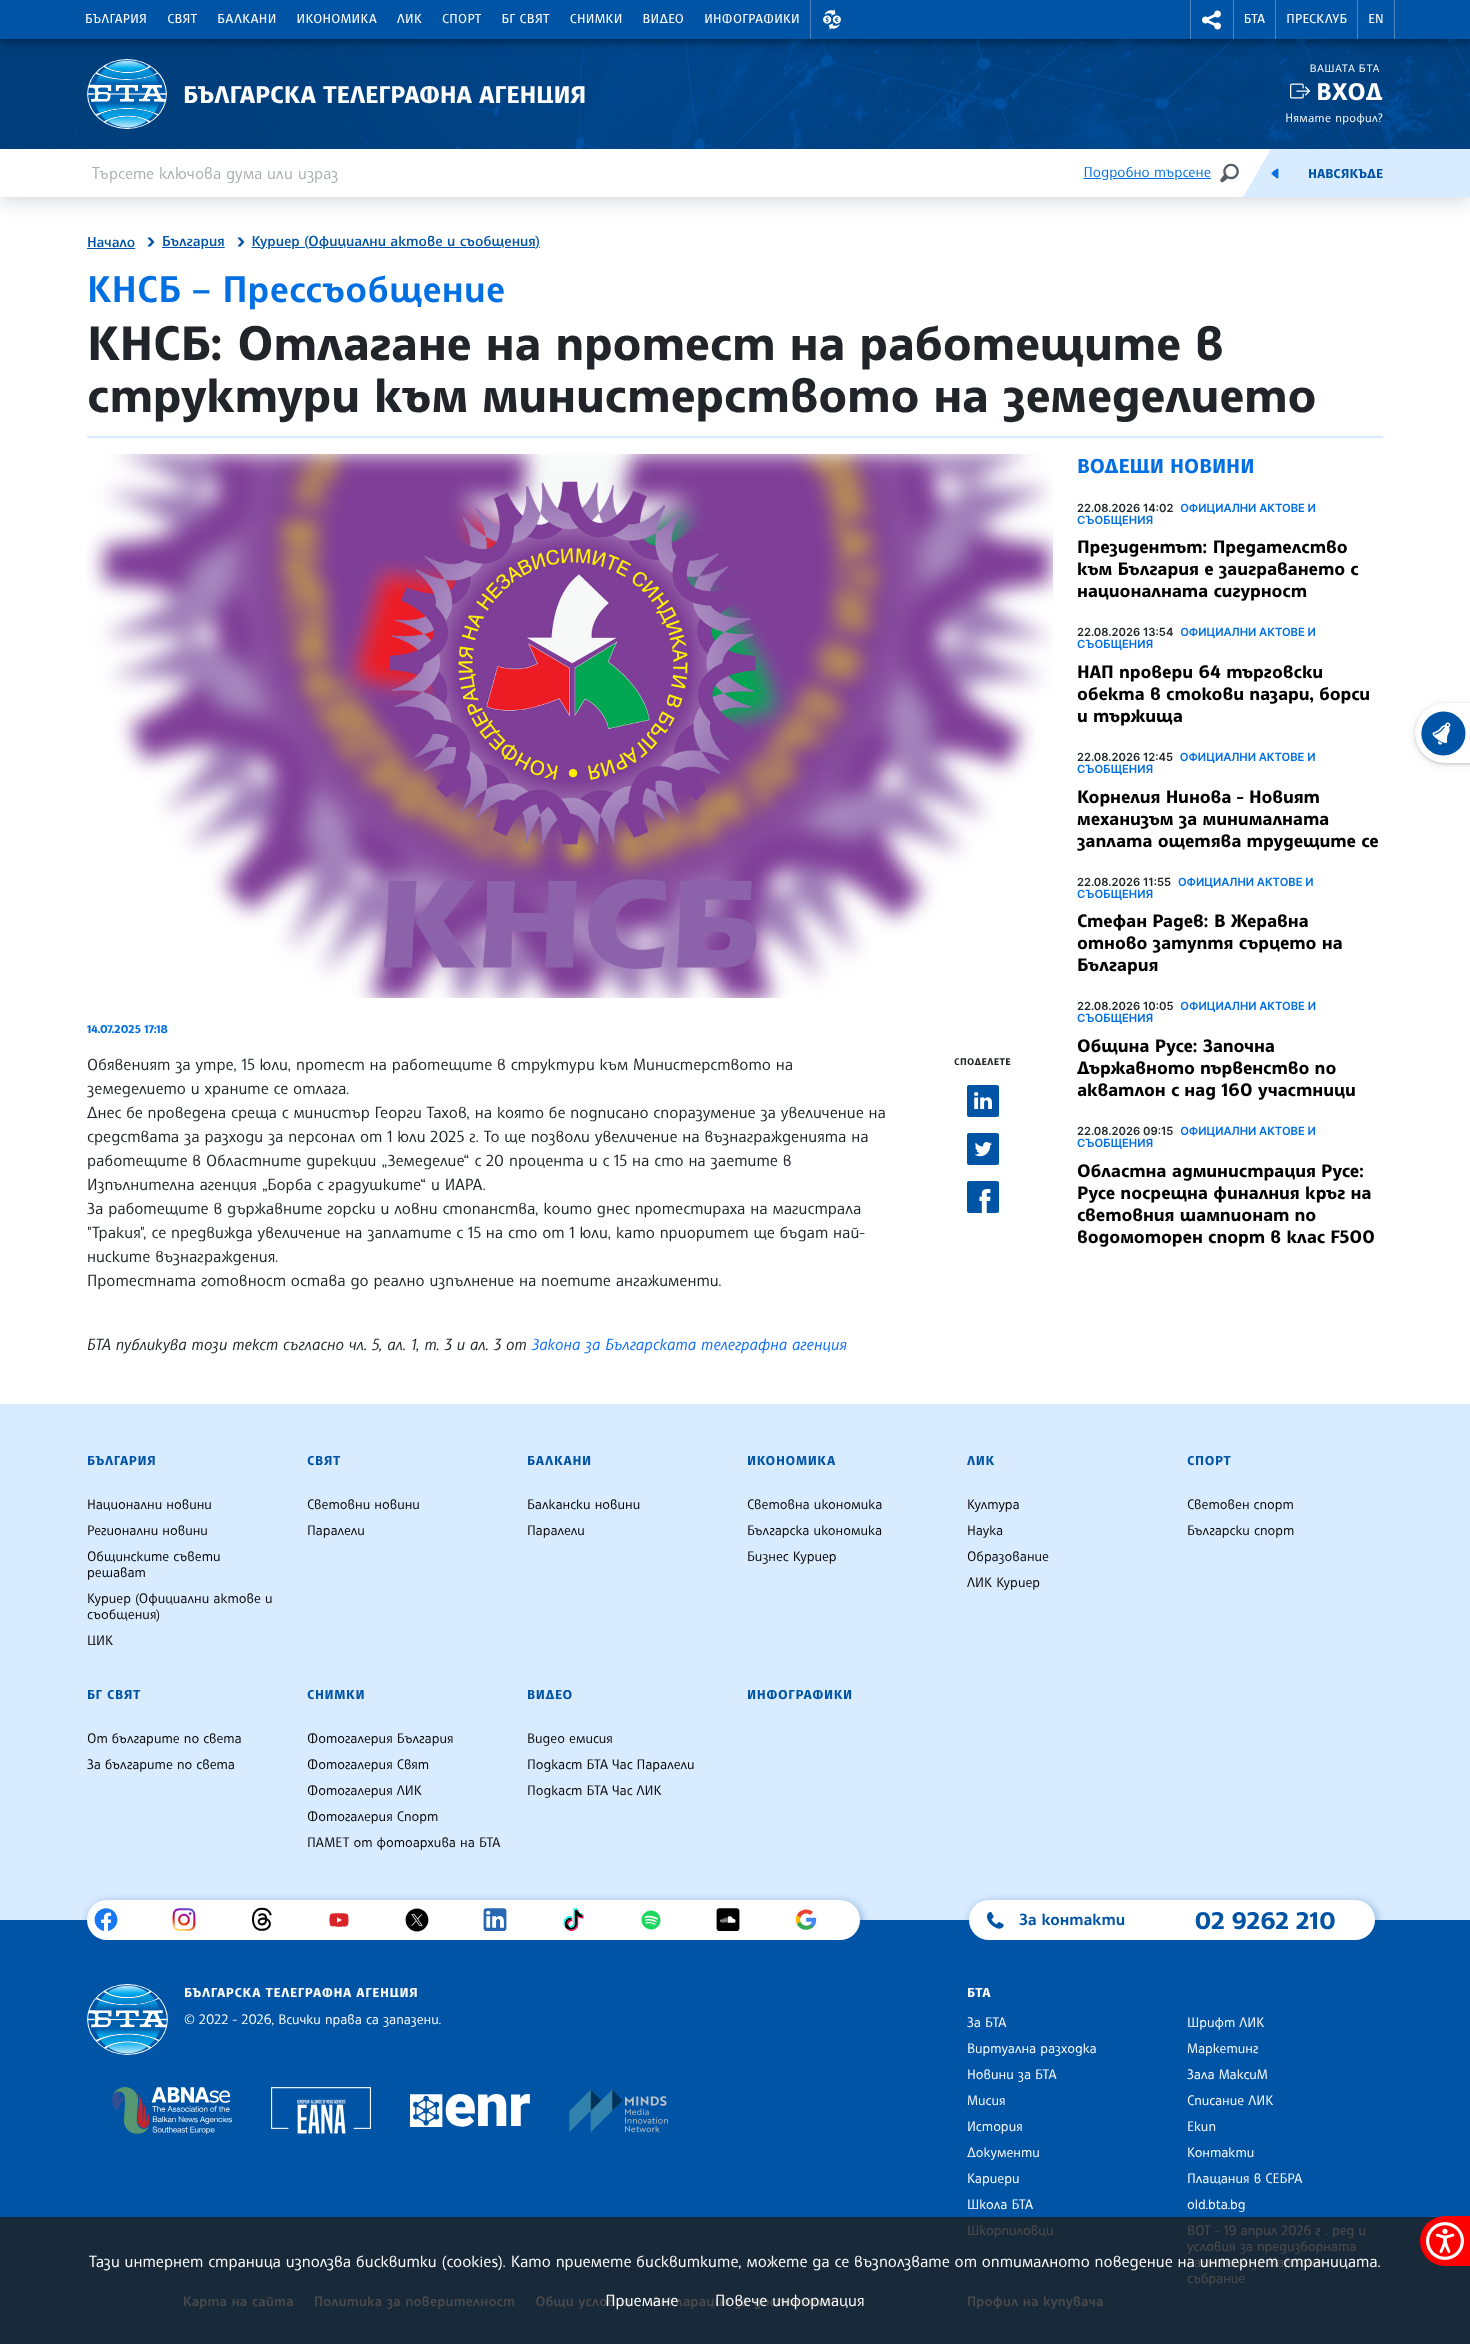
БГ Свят (526, 19)
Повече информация (790, 2300)
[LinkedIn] (502, 1920)
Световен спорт (1240, 1505)
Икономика (337, 19)
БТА (1254, 19)
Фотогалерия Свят (368, 1765)
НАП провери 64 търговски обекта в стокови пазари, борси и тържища (1223, 694)
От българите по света (164, 1739)
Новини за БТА (1012, 2075)
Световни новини (363, 1505)
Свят (182, 19)
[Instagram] (191, 1920)
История (995, 2127)
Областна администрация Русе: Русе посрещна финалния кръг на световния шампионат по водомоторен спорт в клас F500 (1226, 1204)
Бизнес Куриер (792, 1557)
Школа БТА (1000, 2205)
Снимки (596, 19)
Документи (1003, 2153)
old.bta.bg (1216, 2205)
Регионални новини (147, 1531)
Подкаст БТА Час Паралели (610, 1765)
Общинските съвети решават (154, 1565)
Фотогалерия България (380, 1739)
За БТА (986, 2023)
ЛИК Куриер (1003, 1583)
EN (1376, 19)
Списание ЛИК (1230, 2101)
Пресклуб (1316, 19)
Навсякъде (1345, 174)
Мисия (986, 2101)
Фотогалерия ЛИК (364, 1791)
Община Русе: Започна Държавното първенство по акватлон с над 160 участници (1216, 1068)
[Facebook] (113, 1920)
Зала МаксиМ (1227, 2075)
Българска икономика (814, 1531)
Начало (111, 243)
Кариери (993, 2179)
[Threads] (269, 1920)
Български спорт (1240, 1531)
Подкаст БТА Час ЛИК (594, 1791)
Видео (664, 19)
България (116, 19)
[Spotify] (658, 1920)
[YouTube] (346, 1920)
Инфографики (752, 19)
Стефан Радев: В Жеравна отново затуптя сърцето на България (1210, 943)
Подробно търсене (1147, 172)
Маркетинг (1222, 2049)
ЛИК (409, 19)
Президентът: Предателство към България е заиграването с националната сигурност (1217, 569)
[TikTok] (580, 1920)
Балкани (246, 19)
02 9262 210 (1265, 1920)
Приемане (641, 2300)
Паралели (336, 1531)
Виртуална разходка (1032, 2049)
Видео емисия (570, 1739)
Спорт (461, 19)
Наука (985, 1531)
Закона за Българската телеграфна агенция (689, 1344)
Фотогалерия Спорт (372, 1817)
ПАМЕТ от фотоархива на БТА (403, 1843)
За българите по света (161, 1765)
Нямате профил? (1334, 117)
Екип (1201, 2127)
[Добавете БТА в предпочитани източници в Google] (813, 1920)
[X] (424, 1920)
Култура (993, 1505)
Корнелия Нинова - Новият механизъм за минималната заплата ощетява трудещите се (1228, 819)
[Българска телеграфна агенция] (127, 2019)
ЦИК (100, 1641)
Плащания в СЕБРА (1244, 2179)
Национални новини (149, 1505)
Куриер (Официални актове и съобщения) (396, 242)
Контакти (1220, 2153)
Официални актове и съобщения (1196, 514)
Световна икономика (814, 1505)
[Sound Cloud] (735, 1920)
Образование (1008, 1557)
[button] (832, 19)
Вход (1349, 91)
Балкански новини (583, 1505)
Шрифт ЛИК (1225, 2023)
